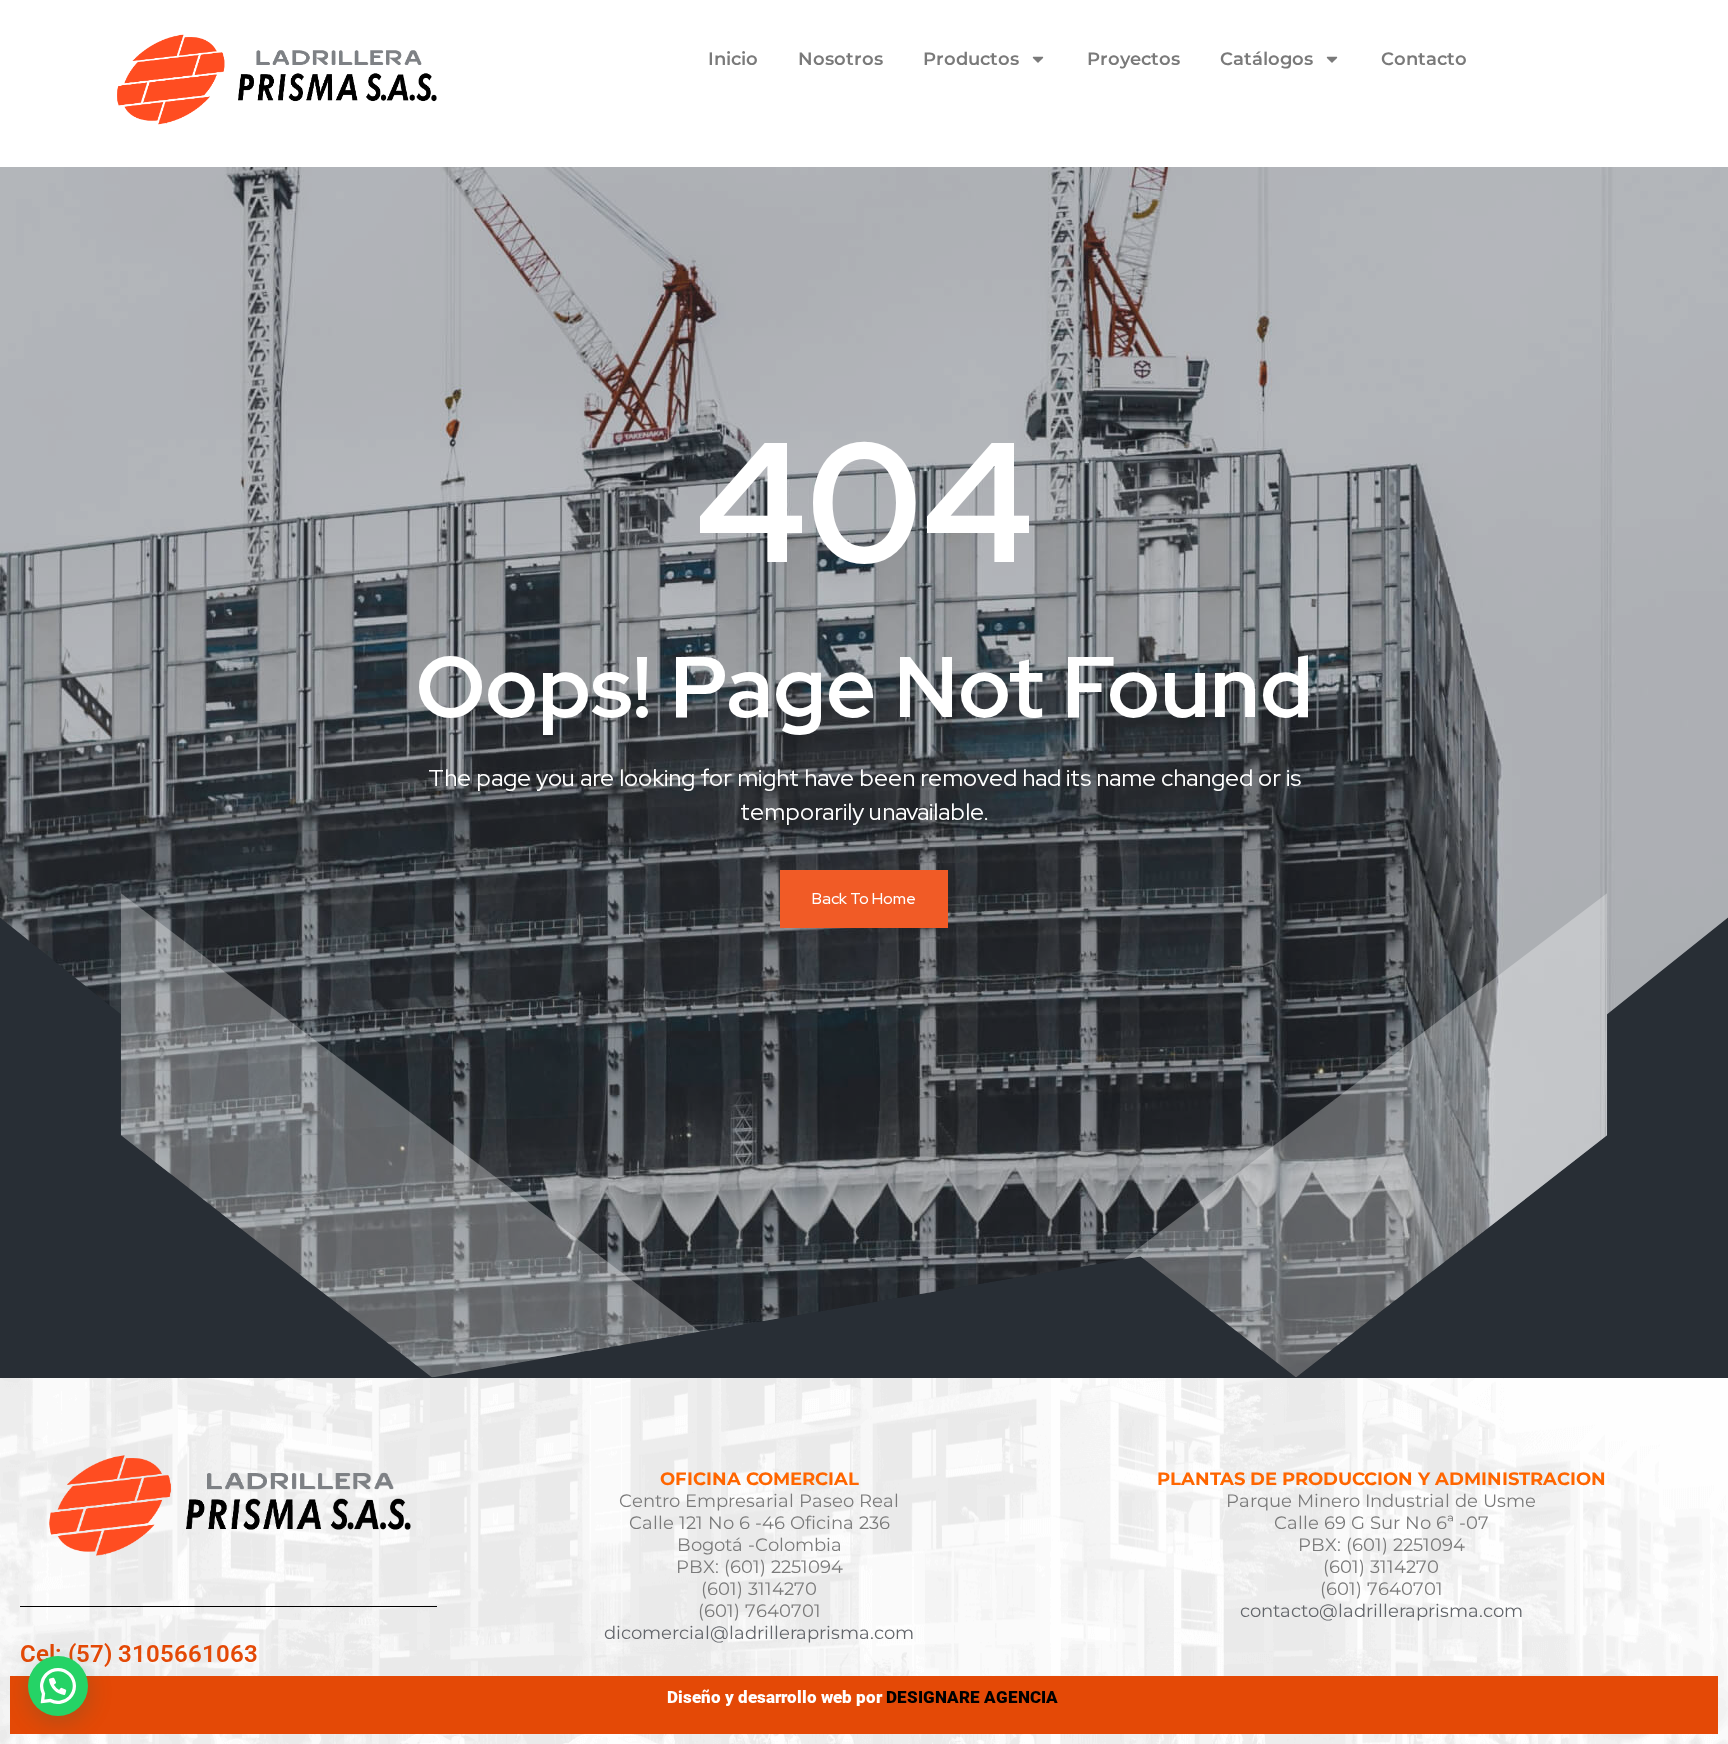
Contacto (1424, 59)
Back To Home (864, 898)
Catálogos (1266, 59)
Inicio (733, 59)
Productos (971, 59)
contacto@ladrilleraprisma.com (1381, 1611)
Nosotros (840, 59)
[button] (58, 1686)
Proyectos (1133, 59)
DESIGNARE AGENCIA (974, 1697)
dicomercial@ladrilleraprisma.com (759, 1633)
